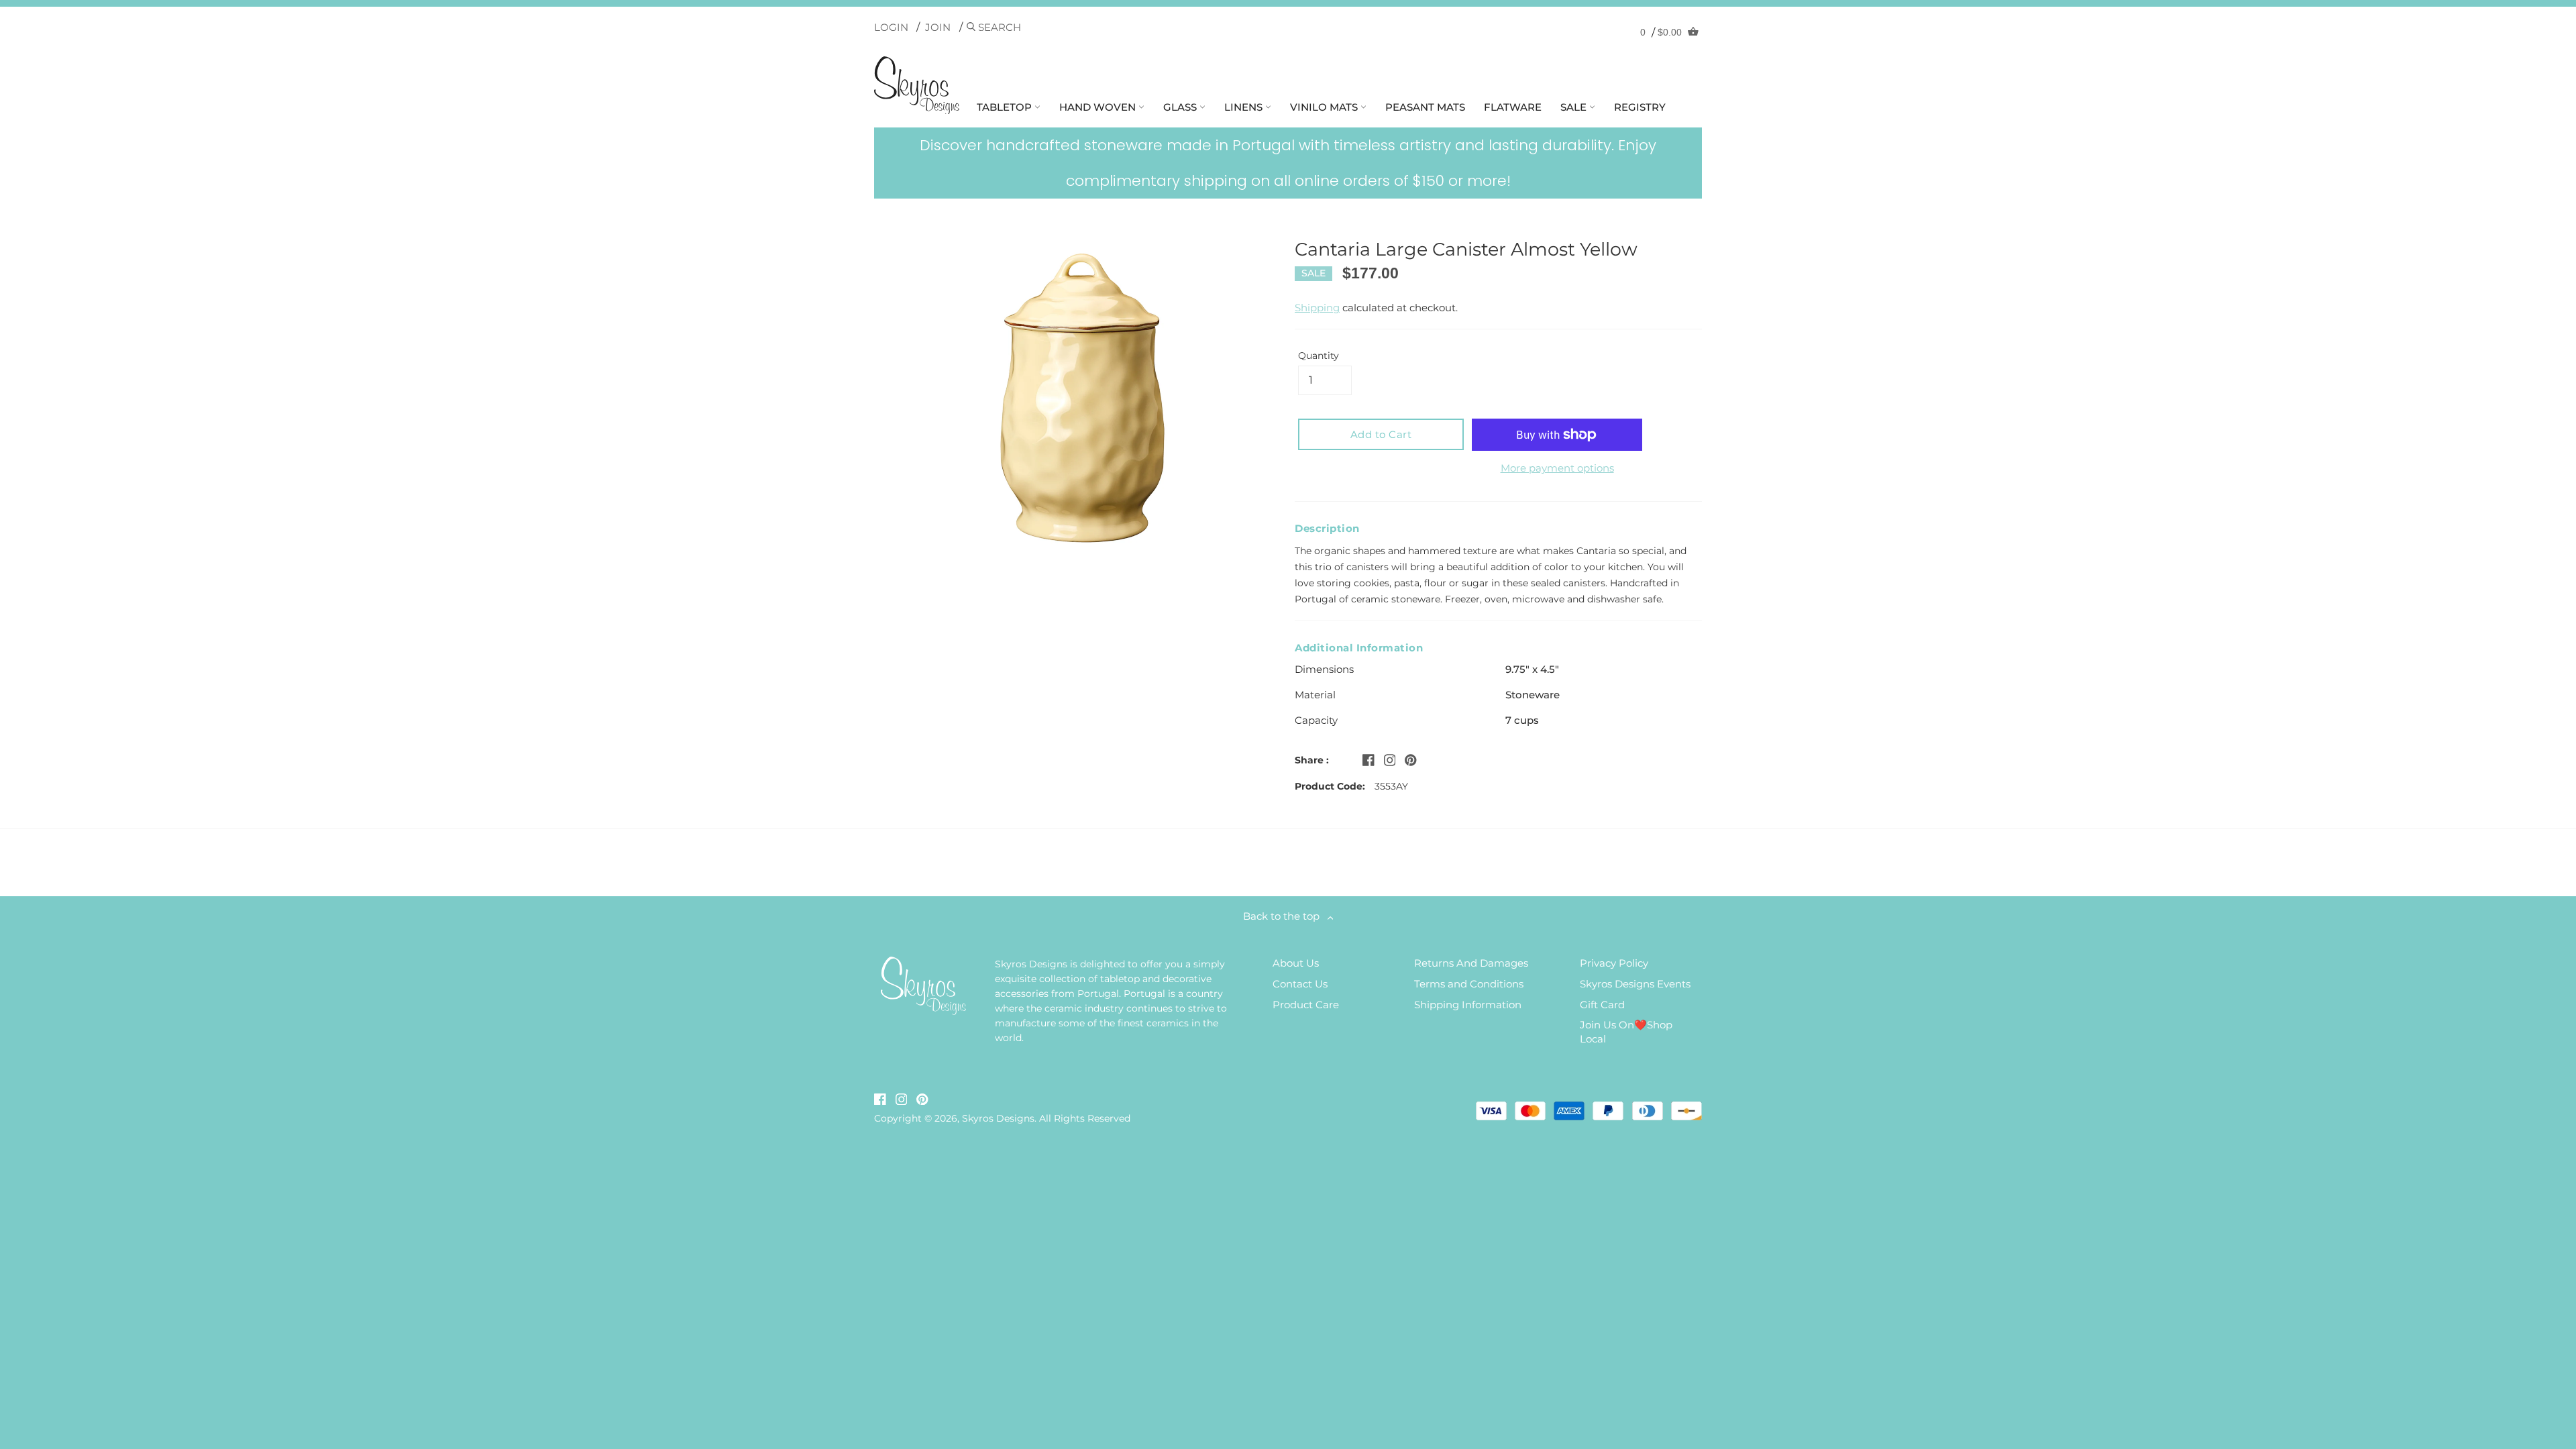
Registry (1640, 107)
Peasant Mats (1425, 107)
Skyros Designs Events (1635, 984)
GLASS (1181, 107)
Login (891, 27)
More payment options (1557, 468)
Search (998, 27)
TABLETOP (1006, 107)
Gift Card (1602, 1005)
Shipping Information (1468, 1005)
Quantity (1319, 356)
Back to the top (1285, 916)
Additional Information (1359, 648)
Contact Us (1300, 984)
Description (1327, 528)
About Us (1296, 963)
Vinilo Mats (1325, 107)
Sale (1575, 107)
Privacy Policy (1614, 963)
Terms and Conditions (1469, 984)
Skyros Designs (998, 1118)
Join (938, 27)
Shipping (1317, 308)
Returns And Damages (1471, 963)
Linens (1245, 107)
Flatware (1513, 107)
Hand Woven (1099, 107)
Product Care (1306, 1005)
